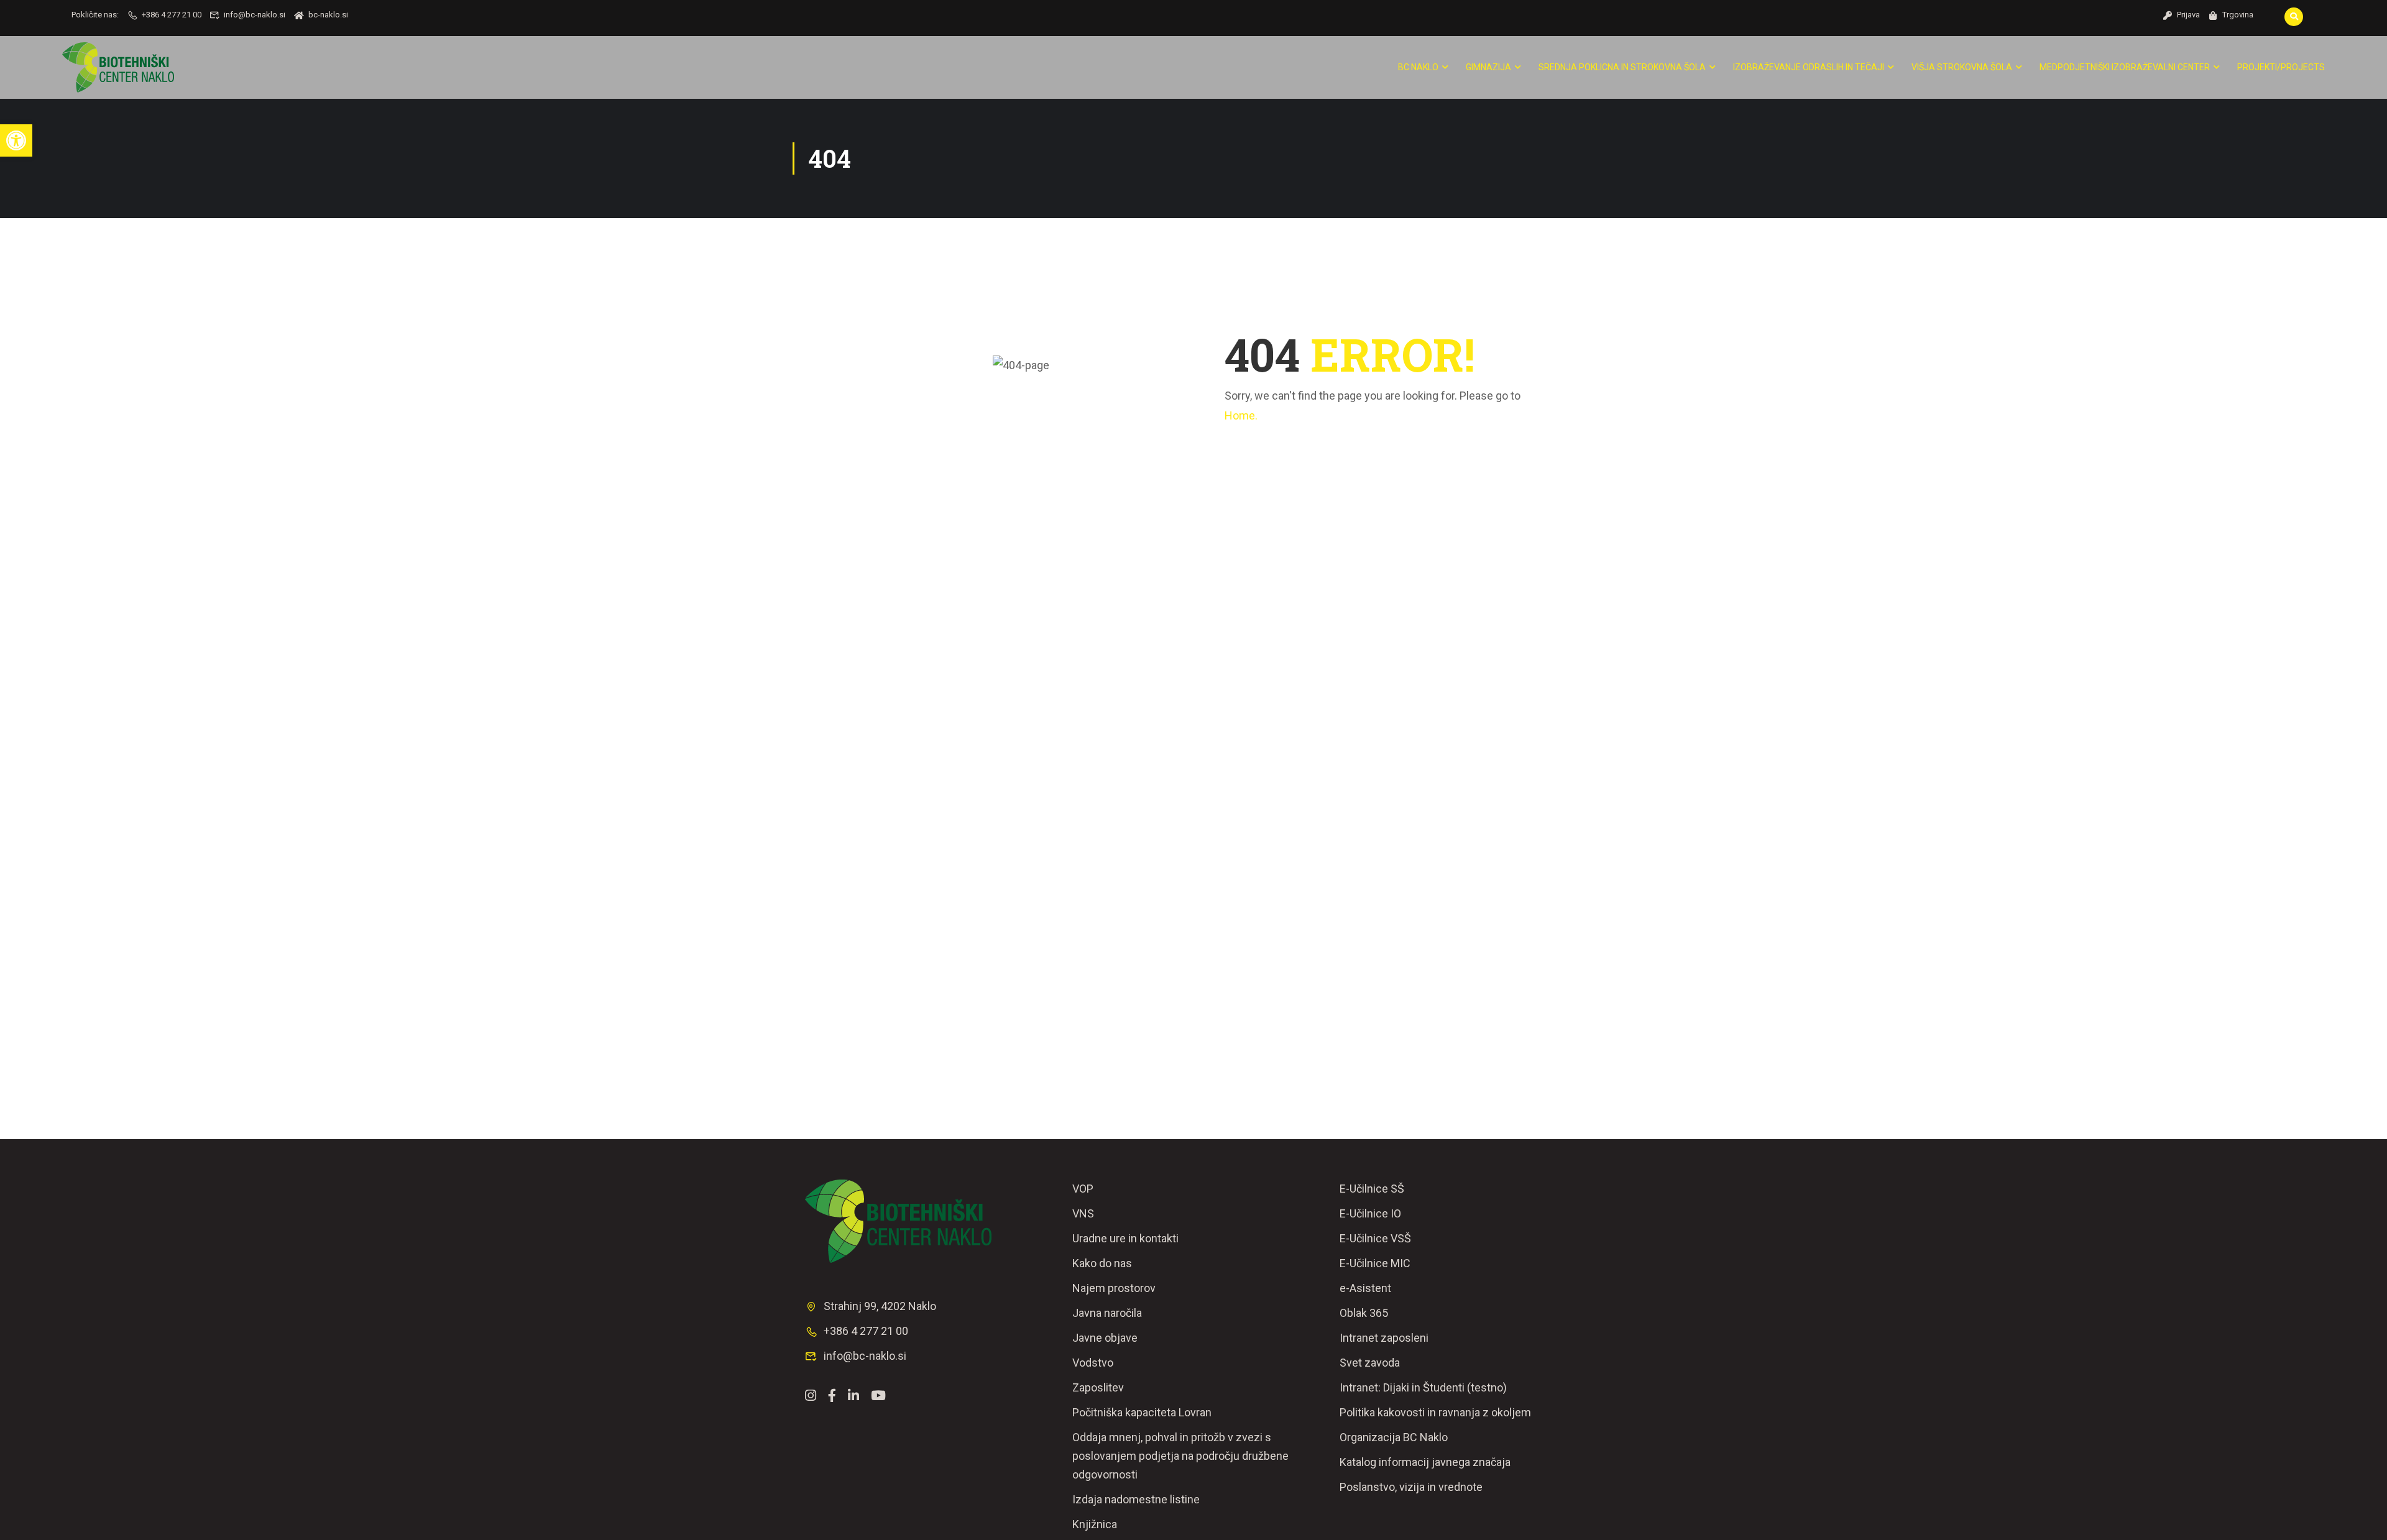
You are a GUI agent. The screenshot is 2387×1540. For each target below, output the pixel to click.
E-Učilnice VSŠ (1375, 1238)
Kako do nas (1102, 1263)
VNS (1083, 1213)
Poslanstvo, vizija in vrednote (1411, 1487)
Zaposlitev (1098, 1387)
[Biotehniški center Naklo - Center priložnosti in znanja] (118, 67)
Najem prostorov (1114, 1288)
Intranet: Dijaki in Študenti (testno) (1423, 1387)
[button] (16, 140)
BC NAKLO (1418, 67)
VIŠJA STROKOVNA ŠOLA (1962, 67)
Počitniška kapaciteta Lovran (1142, 1412)
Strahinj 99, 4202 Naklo (880, 1306)
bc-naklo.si (328, 15)
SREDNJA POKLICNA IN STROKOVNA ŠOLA (1622, 67)
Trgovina (2238, 15)
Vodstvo (1093, 1363)
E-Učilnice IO (1370, 1213)
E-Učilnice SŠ (1372, 1189)
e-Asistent (1365, 1288)
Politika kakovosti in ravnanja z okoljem (1435, 1412)
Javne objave (1105, 1338)
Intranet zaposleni (1384, 1338)
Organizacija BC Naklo (1394, 1437)
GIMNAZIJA (1488, 67)
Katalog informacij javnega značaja (1425, 1462)
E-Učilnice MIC (1375, 1263)
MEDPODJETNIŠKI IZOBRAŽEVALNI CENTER (2125, 67)
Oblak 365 (1364, 1313)
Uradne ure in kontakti (1125, 1238)
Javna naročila (1107, 1313)
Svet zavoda (1370, 1363)
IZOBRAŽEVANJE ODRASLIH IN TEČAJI (1809, 67)
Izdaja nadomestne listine (1136, 1499)
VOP (1083, 1189)
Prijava (2188, 15)
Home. (1241, 415)
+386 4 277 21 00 (172, 15)
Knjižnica (1095, 1524)
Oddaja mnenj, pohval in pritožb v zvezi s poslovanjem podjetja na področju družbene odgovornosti (1180, 1456)
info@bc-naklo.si (255, 15)
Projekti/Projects (2281, 67)
